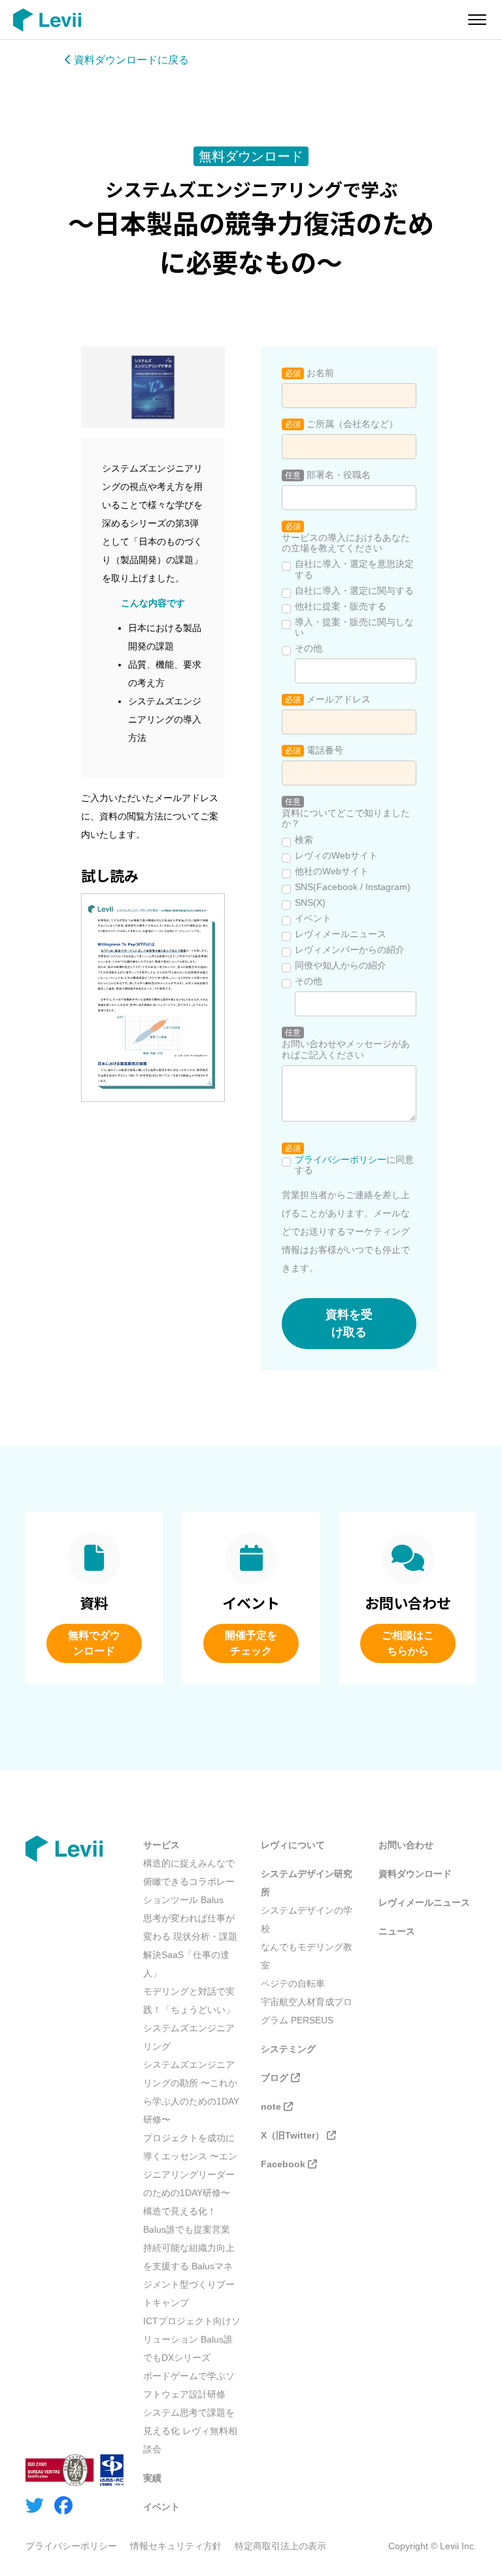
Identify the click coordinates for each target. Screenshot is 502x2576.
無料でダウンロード (94, 1643)
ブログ (275, 2078)
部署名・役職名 (339, 475)
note (271, 2106)
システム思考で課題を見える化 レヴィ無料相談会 (190, 2431)
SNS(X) (310, 902)
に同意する (354, 1165)
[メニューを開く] (477, 20)
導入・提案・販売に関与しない (354, 627)
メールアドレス (339, 699)
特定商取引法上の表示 (280, 2546)
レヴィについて (293, 1845)
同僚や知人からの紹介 (341, 965)
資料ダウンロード (415, 1874)
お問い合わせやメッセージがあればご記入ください (346, 1049)
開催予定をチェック (251, 1643)
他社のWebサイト (332, 871)
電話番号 (325, 750)
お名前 (320, 373)
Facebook (283, 2164)
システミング (288, 2049)
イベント (313, 918)
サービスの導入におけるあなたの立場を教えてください (346, 543)
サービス (161, 1845)
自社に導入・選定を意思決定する (354, 569)
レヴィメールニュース (341, 934)
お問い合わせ (406, 1845)
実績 (152, 2478)
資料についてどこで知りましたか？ (346, 818)
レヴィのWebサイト (336, 855)
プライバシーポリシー (341, 1159)
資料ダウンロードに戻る (130, 60)
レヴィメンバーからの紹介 (350, 950)
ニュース (397, 1931)
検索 (304, 840)
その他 (309, 648)
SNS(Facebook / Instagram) (353, 887)
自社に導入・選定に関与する (354, 591)
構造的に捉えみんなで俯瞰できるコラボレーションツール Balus (189, 1881)
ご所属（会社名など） (352, 424)
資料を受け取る (349, 1323)
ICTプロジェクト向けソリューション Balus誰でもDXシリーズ (192, 2339)
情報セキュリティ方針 (176, 2546)
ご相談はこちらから (408, 1643)
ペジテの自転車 (293, 1984)
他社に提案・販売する (341, 606)
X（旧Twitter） (293, 2135)
